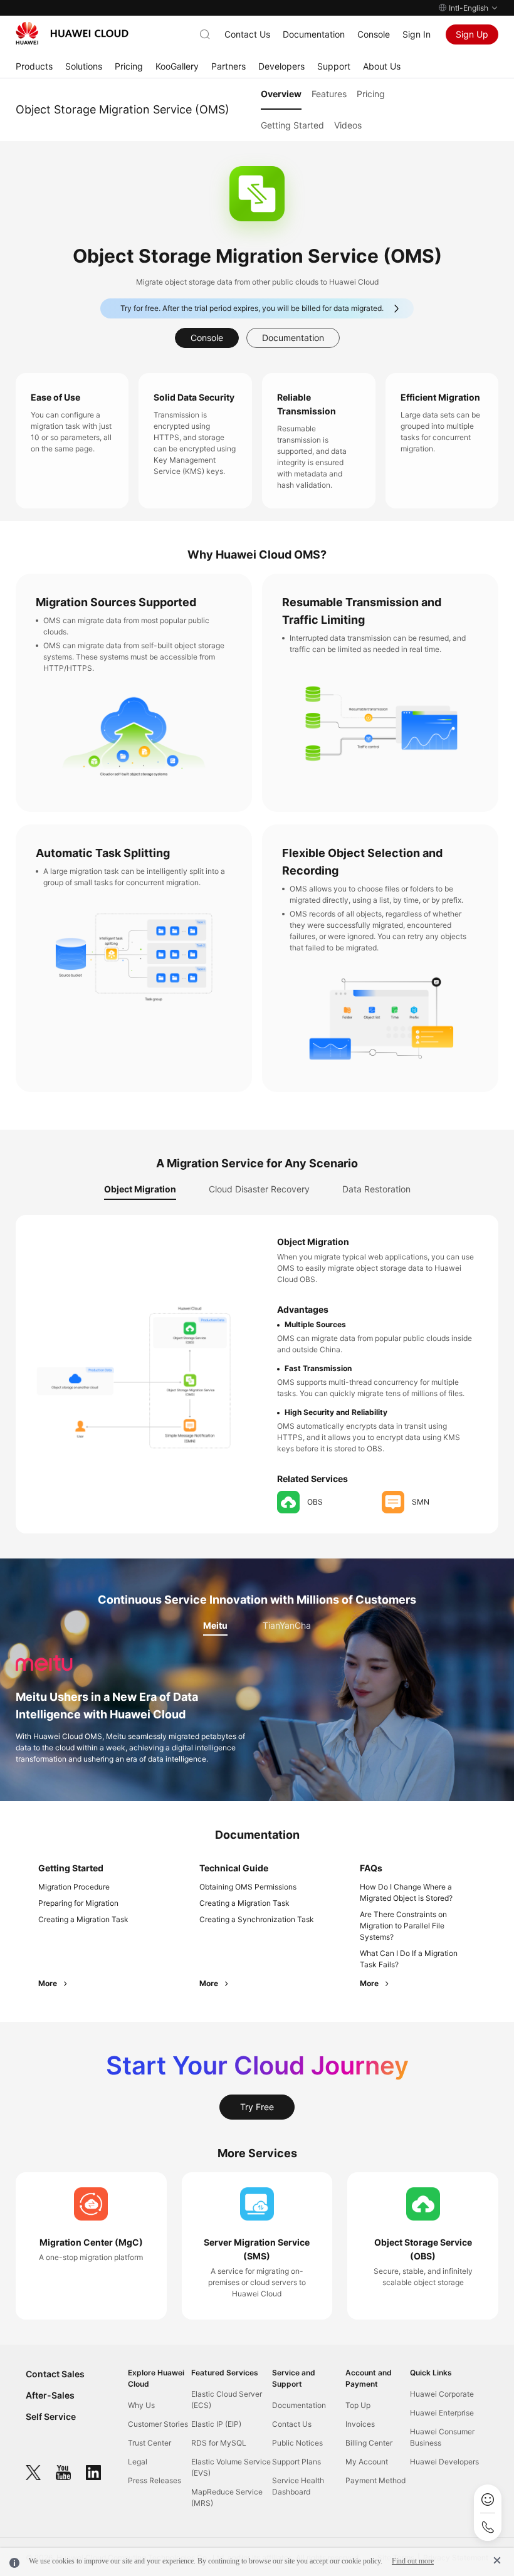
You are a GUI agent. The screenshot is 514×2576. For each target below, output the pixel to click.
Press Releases (155, 2480)
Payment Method (375, 2480)
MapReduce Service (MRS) (227, 2497)
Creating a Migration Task (83, 1919)
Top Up (358, 2405)
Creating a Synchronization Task (257, 1919)
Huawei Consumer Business (442, 2437)
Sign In (417, 34)
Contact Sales (55, 2374)
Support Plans (296, 2462)
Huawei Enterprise (442, 2413)
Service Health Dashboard (298, 2486)
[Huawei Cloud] (72, 33)
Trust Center (149, 2443)
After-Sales (50, 2395)
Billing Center (369, 2443)
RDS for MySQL (219, 2443)
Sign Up (472, 34)
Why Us (141, 2405)
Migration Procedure (74, 1887)
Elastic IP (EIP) (216, 2424)
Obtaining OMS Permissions (248, 1887)
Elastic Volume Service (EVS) (231, 2467)
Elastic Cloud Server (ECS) (227, 2400)
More (49, 1983)
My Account (367, 2462)
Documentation (314, 34)
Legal (138, 2462)
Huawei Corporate (442, 2394)
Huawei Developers (444, 2462)
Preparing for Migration (78, 1903)
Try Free (257, 2107)
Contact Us (247, 34)
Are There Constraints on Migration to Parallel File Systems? (403, 1926)
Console (374, 34)
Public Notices (297, 2443)
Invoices (360, 2424)
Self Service (51, 2416)
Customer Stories (158, 2424)
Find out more (413, 2561)
